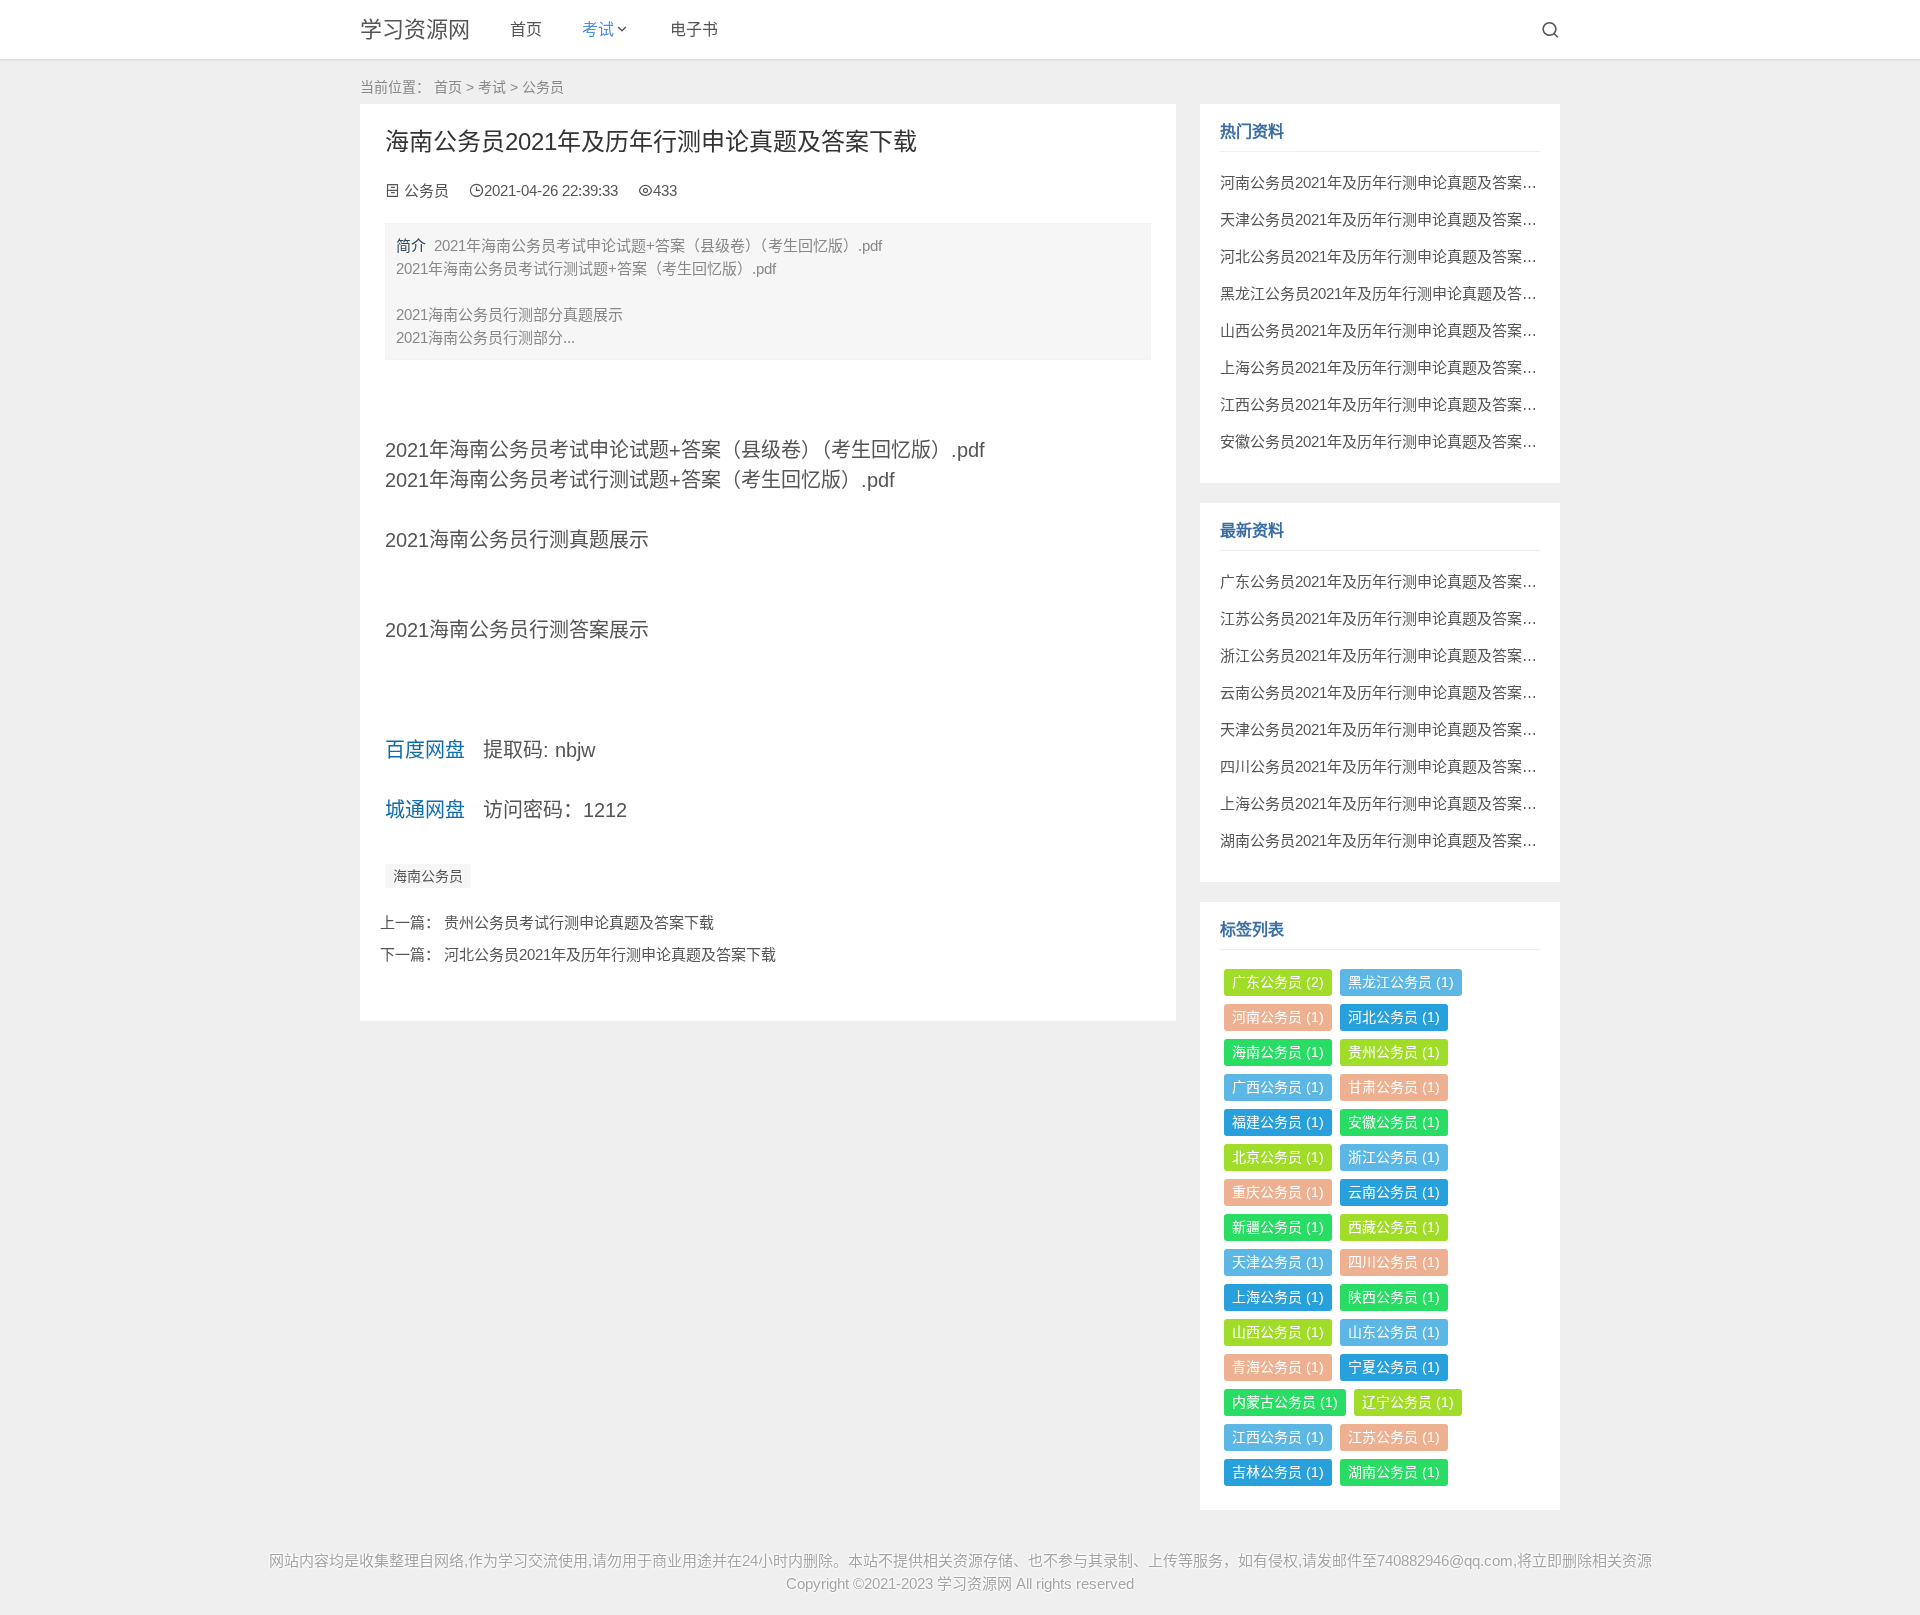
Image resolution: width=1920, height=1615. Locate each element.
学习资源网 (415, 29)
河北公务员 (1394, 1017)
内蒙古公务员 (1285, 1402)
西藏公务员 (1394, 1227)
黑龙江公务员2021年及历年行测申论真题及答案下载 (1393, 293)
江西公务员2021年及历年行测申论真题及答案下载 (1386, 404)
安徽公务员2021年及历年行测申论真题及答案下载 (1386, 441)
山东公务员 (1394, 1332)
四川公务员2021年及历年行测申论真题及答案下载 (1386, 766)
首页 (526, 29)
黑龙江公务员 (1401, 982)
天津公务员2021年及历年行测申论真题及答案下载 (1386, 219)
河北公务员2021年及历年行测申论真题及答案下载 (610, 954)
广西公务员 (1278, 1087)
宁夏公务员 (1394, 1367)
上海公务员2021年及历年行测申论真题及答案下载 (1386, 367)
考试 (598, 29)
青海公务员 (1278, 1367)
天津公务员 (1278, 1262)
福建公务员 (1278, 1122)
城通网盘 (425, 810)
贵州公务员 (1394, 1052)
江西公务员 (1278, 1437)
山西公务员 (1278, 1332)
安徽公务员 (1394, 1122)
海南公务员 (428, 876)
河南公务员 (1278, 1017)
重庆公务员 (1278, 1192)
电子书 (694, 29)
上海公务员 (1278, 1297)
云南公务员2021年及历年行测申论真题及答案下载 (1386, 692)
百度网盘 (425, 750)
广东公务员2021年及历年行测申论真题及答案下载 (1386, 581)
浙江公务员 (1394, 1157)
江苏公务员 (1394, 1437)
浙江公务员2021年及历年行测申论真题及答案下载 (1386, 655)
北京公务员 (1278, 1157)
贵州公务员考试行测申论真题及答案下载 (579, 922)
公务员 (543, 87)
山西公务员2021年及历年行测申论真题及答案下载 (1386, 330)
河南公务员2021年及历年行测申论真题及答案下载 (1386, 182)
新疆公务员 (1278, 1227)
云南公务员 (1394, 1192)
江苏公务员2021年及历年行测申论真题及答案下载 (1386, 618)
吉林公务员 (1278, 1472)
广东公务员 (1278, 982)
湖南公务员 (1394, 1472)
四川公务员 (1394, 1262)
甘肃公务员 (1394, 1087)
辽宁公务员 (1408, 1402)
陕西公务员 (1394, 1297)
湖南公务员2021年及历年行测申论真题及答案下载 (1386, 840)
